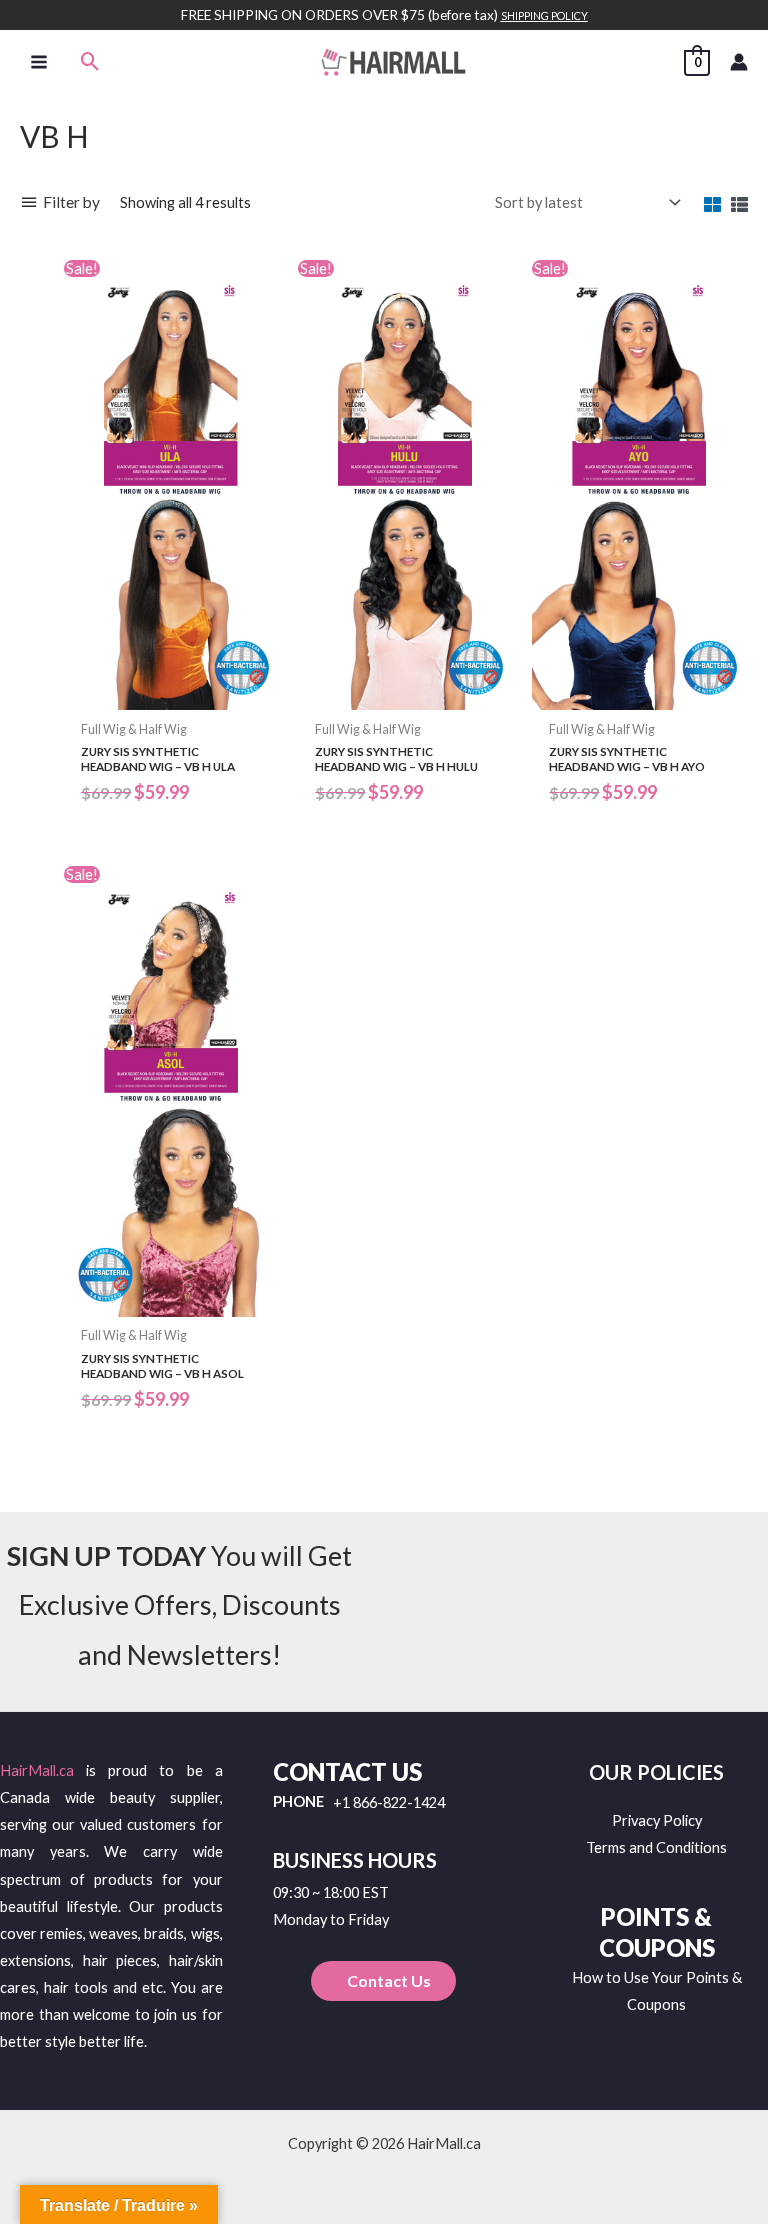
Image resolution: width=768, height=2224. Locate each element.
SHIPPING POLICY (544, 15)
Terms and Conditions (656, 1847)
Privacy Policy (657, 1820)
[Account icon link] (739, 62)
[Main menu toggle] (39, 61)
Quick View (171, 694)
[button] (90, 61)
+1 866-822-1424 (389, 1803)
